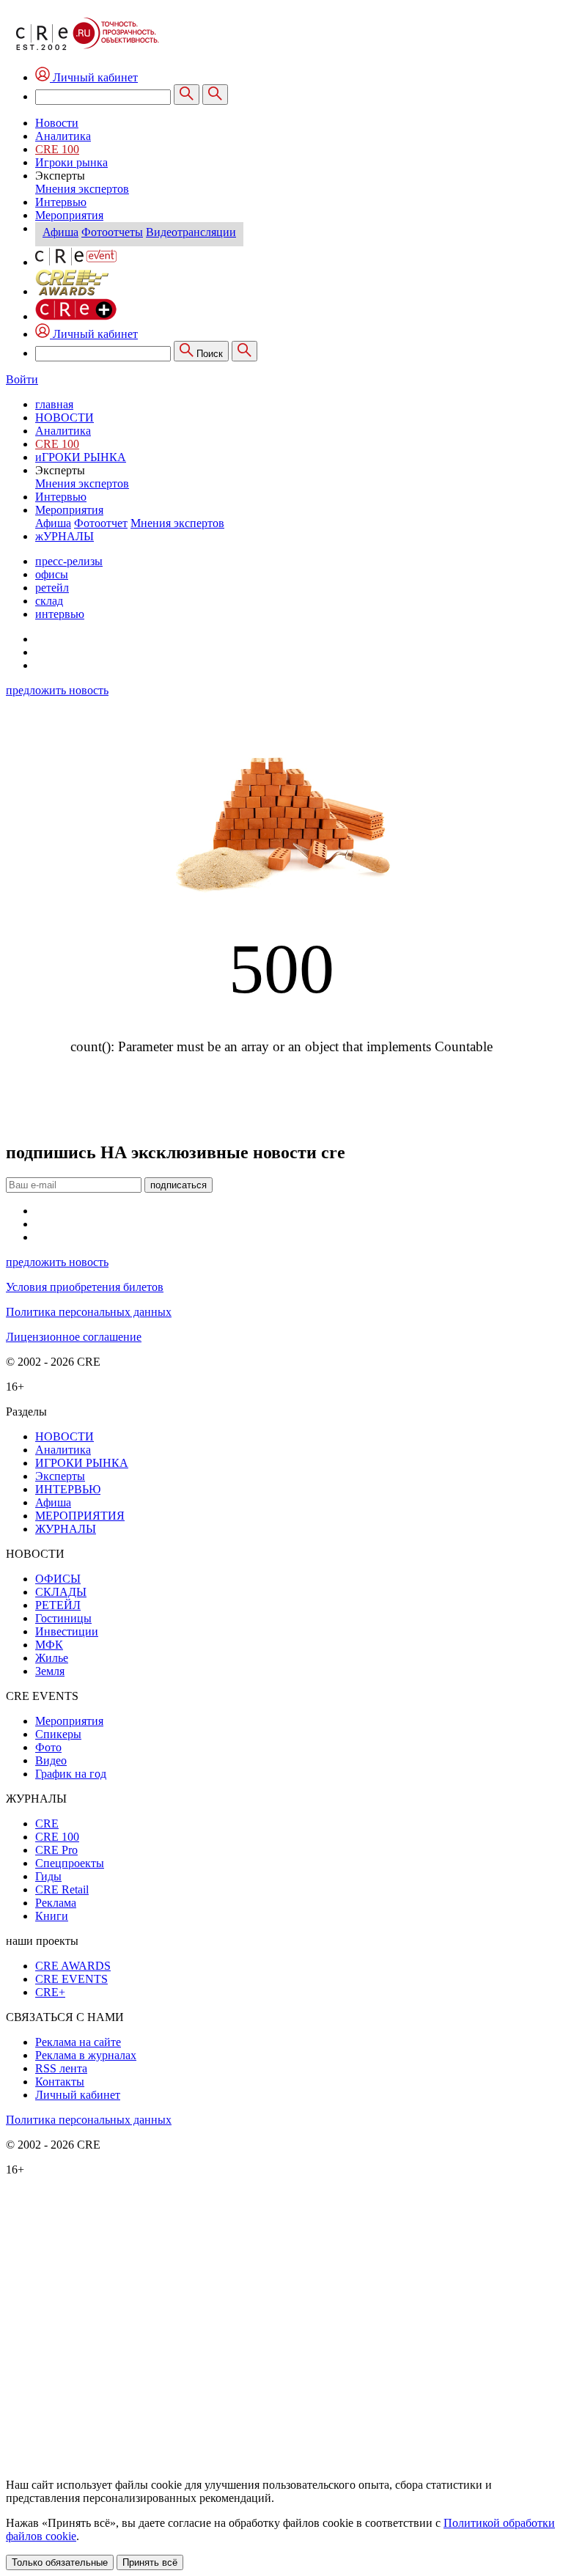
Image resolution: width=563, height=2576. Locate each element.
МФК (49, 1645)
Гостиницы (63, 1618)
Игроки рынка (71, 162)
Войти (22, 379)
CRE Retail (62, 1889)
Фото (48, 1747)
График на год (71, 1774)
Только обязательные (60, 2562)
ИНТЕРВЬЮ (68, 1489)
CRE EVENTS (71, 1979)
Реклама (56, 1903)
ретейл (52, 588)
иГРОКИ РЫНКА (81, 457)
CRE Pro (56, 1850)
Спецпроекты (70, 1863)
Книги (52, 1916)
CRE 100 (57, 149)
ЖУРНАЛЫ (66, 1529)
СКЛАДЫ (61, 1592)
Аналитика (63, 136)
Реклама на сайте (78, 2042)
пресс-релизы (69, 561)
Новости (57, 123)
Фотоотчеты (112, 232)
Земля (50, 1671)
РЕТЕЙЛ (58, 1605)
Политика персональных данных (89, 1312)
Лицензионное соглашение (74, 1337)
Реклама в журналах (86, 2055)
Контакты (60, 2082)
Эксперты (60, 1476)
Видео (51, 1760)
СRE (47, 1824)
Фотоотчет (101, 523)
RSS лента (61, 2068)
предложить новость (57, 690)
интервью (60, 614)
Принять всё (150, 2562)
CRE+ (50, 1992)
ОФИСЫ (58, 1579)
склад (49, 601)
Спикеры (58, 1734)
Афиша (60, 232)
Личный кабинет (94, 334)
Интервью (61, 202)
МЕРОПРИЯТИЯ (80, 1516)
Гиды (48, 1876)
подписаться (179, 1185)
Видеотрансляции (191, 232)
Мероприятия (69, 215)
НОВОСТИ (65, 417)
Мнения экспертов (82, 189)
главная (54, 404)
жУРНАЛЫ (65, 536)
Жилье (52, 1658)
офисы (52, 574)
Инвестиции (67, 1631)
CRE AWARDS (73, 1966)
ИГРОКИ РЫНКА (82, 1463)
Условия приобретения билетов (85, 1287)
